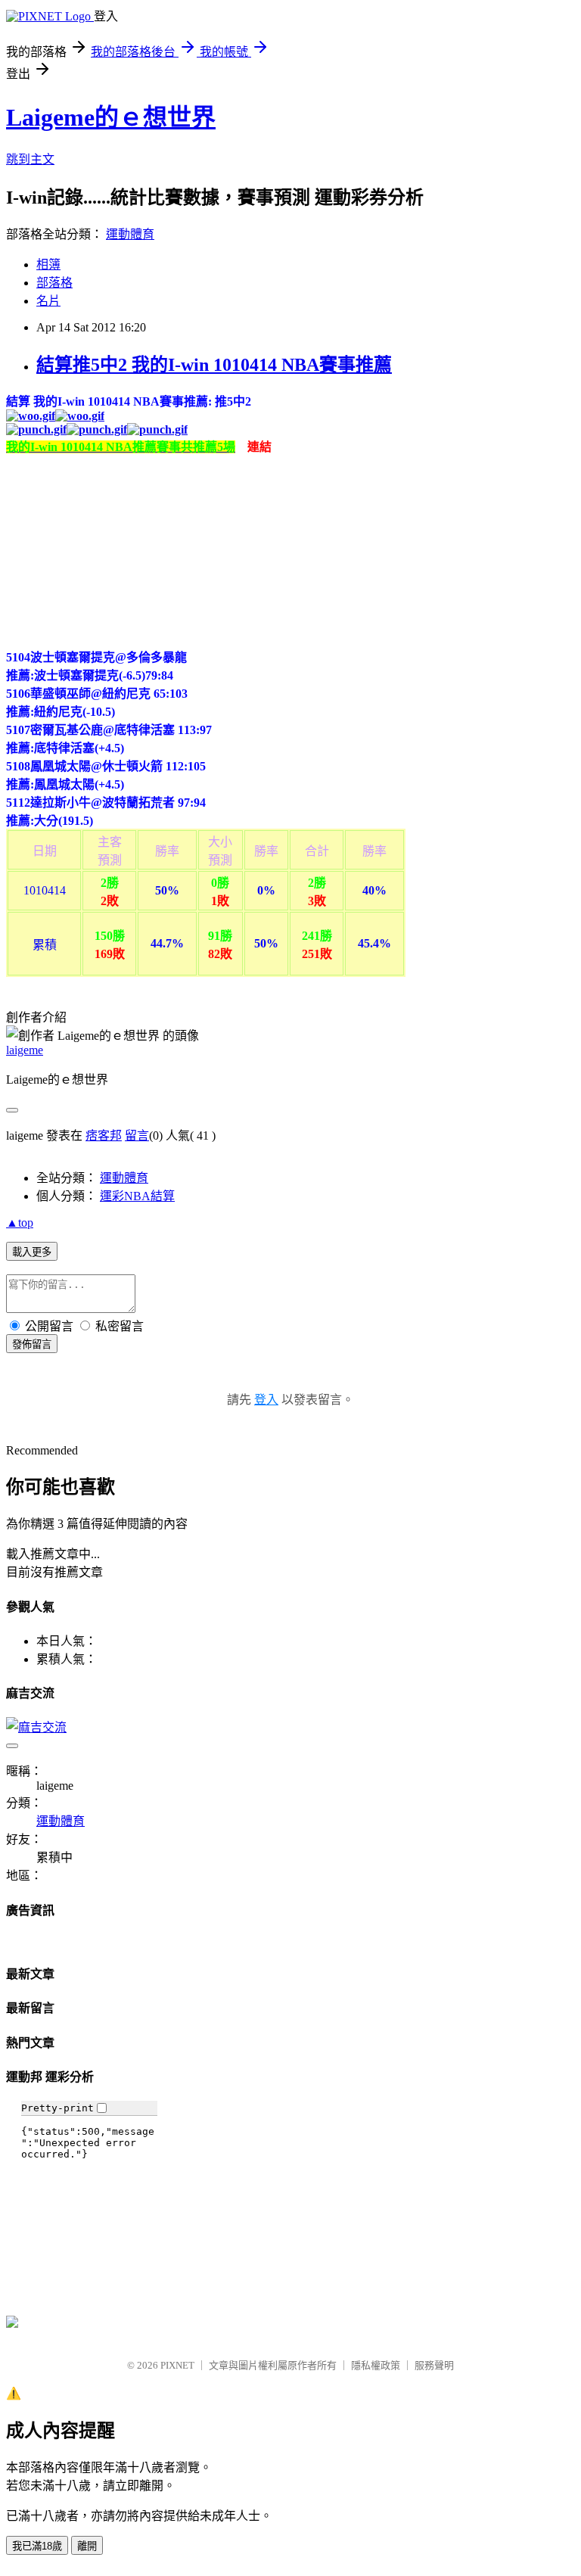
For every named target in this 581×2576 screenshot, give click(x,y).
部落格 (54, 283)
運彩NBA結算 (137, 1196)
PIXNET (177, 2365)
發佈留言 (32, 1344)
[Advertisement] (120, 549)
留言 (137, 1136)
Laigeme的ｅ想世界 (111, 117)
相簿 (48, 264)
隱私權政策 (376, 2365)
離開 (87, 2546)
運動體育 (130, 234)
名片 (48, 301)
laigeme (25, 1050)
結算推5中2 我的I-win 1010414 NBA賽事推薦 (214, 365)
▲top (20, 1223)
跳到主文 (30, 159)
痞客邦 (104, 1136)
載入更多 (32, 1252)
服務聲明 (434, 2365)
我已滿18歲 (37, 2546)
